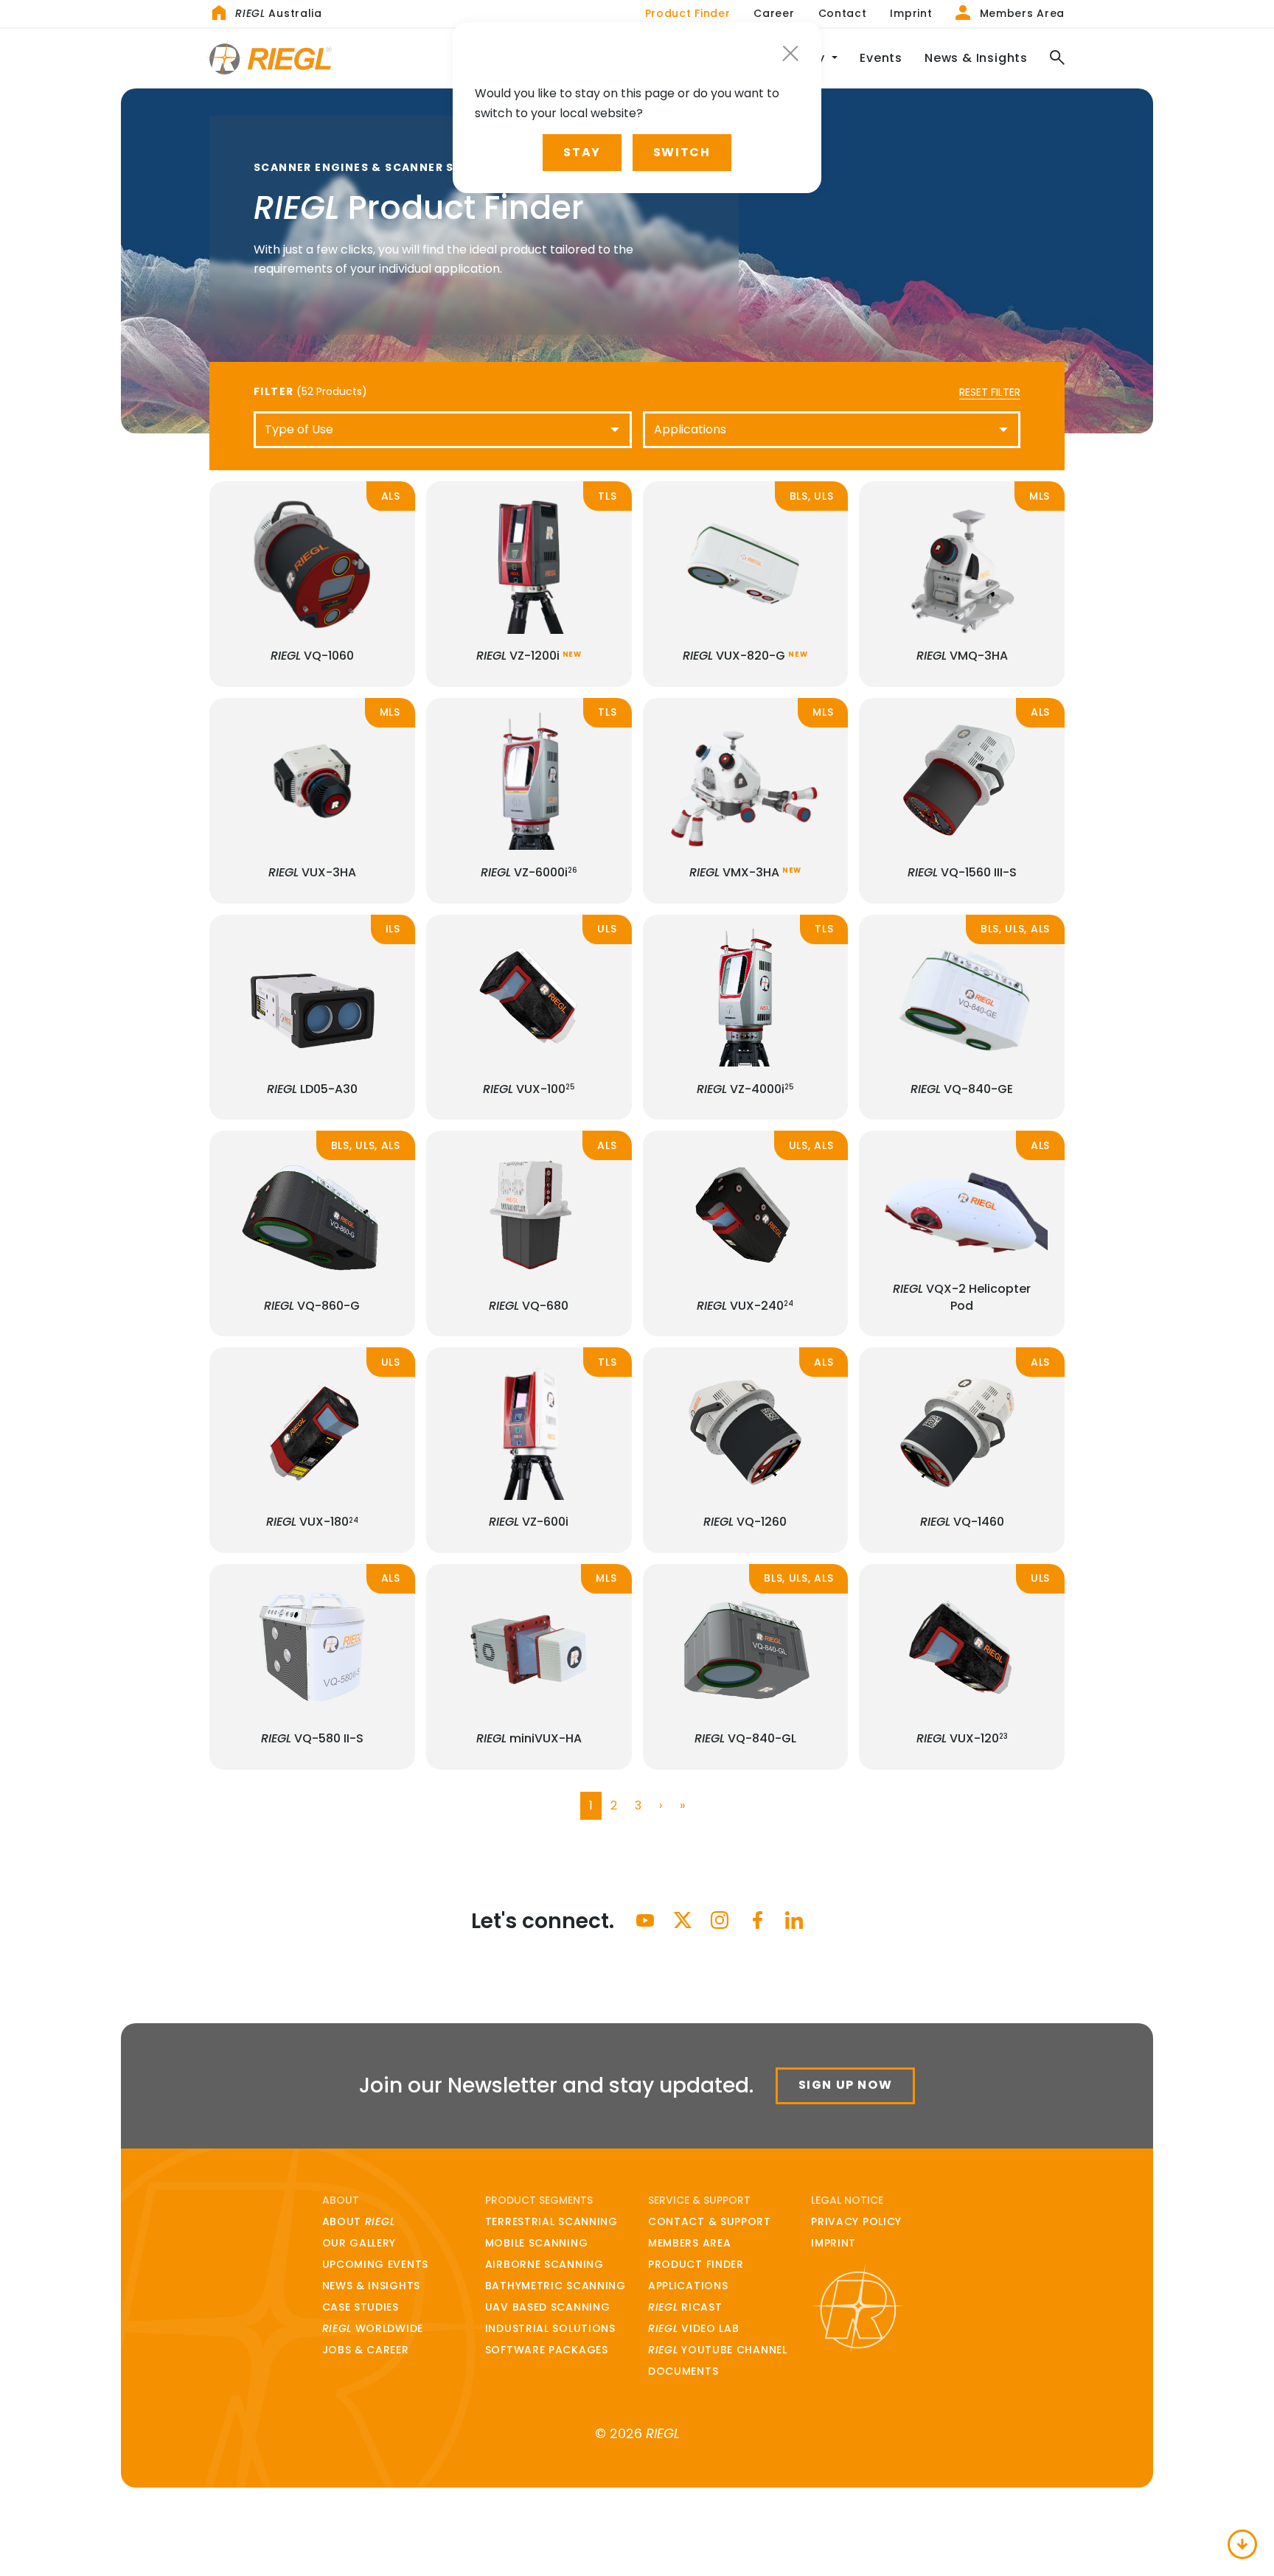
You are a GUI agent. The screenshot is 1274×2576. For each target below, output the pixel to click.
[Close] (790, 53)
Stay (582, 152)
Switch (682, 152)
